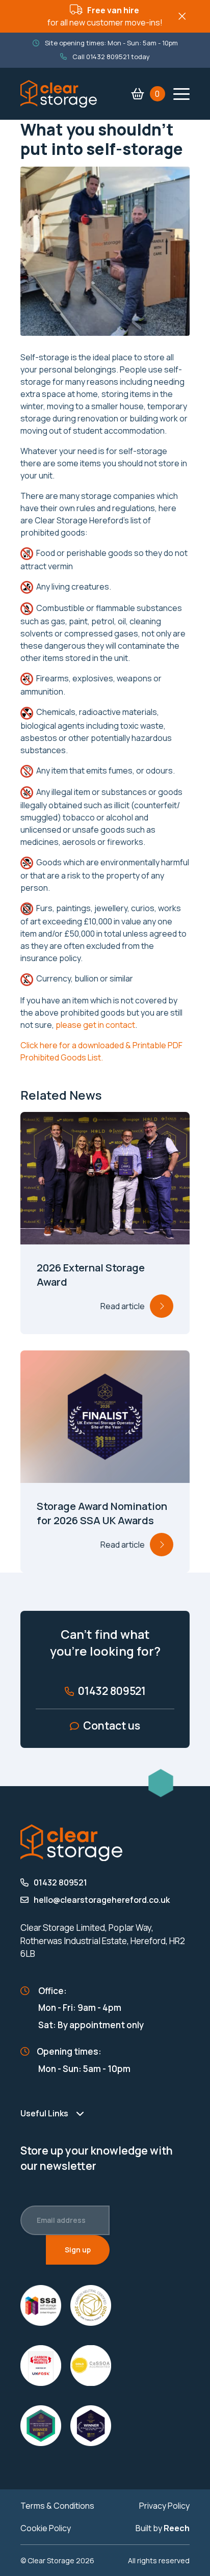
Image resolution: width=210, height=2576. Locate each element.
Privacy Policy (164, 2506)
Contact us (112, 1725)
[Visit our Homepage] (59, 93)
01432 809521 (108, 57)
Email (49, 2220)
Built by (163, 2528)
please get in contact (95, 1025)
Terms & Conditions (57, 2506)
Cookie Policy (46, 2528)
